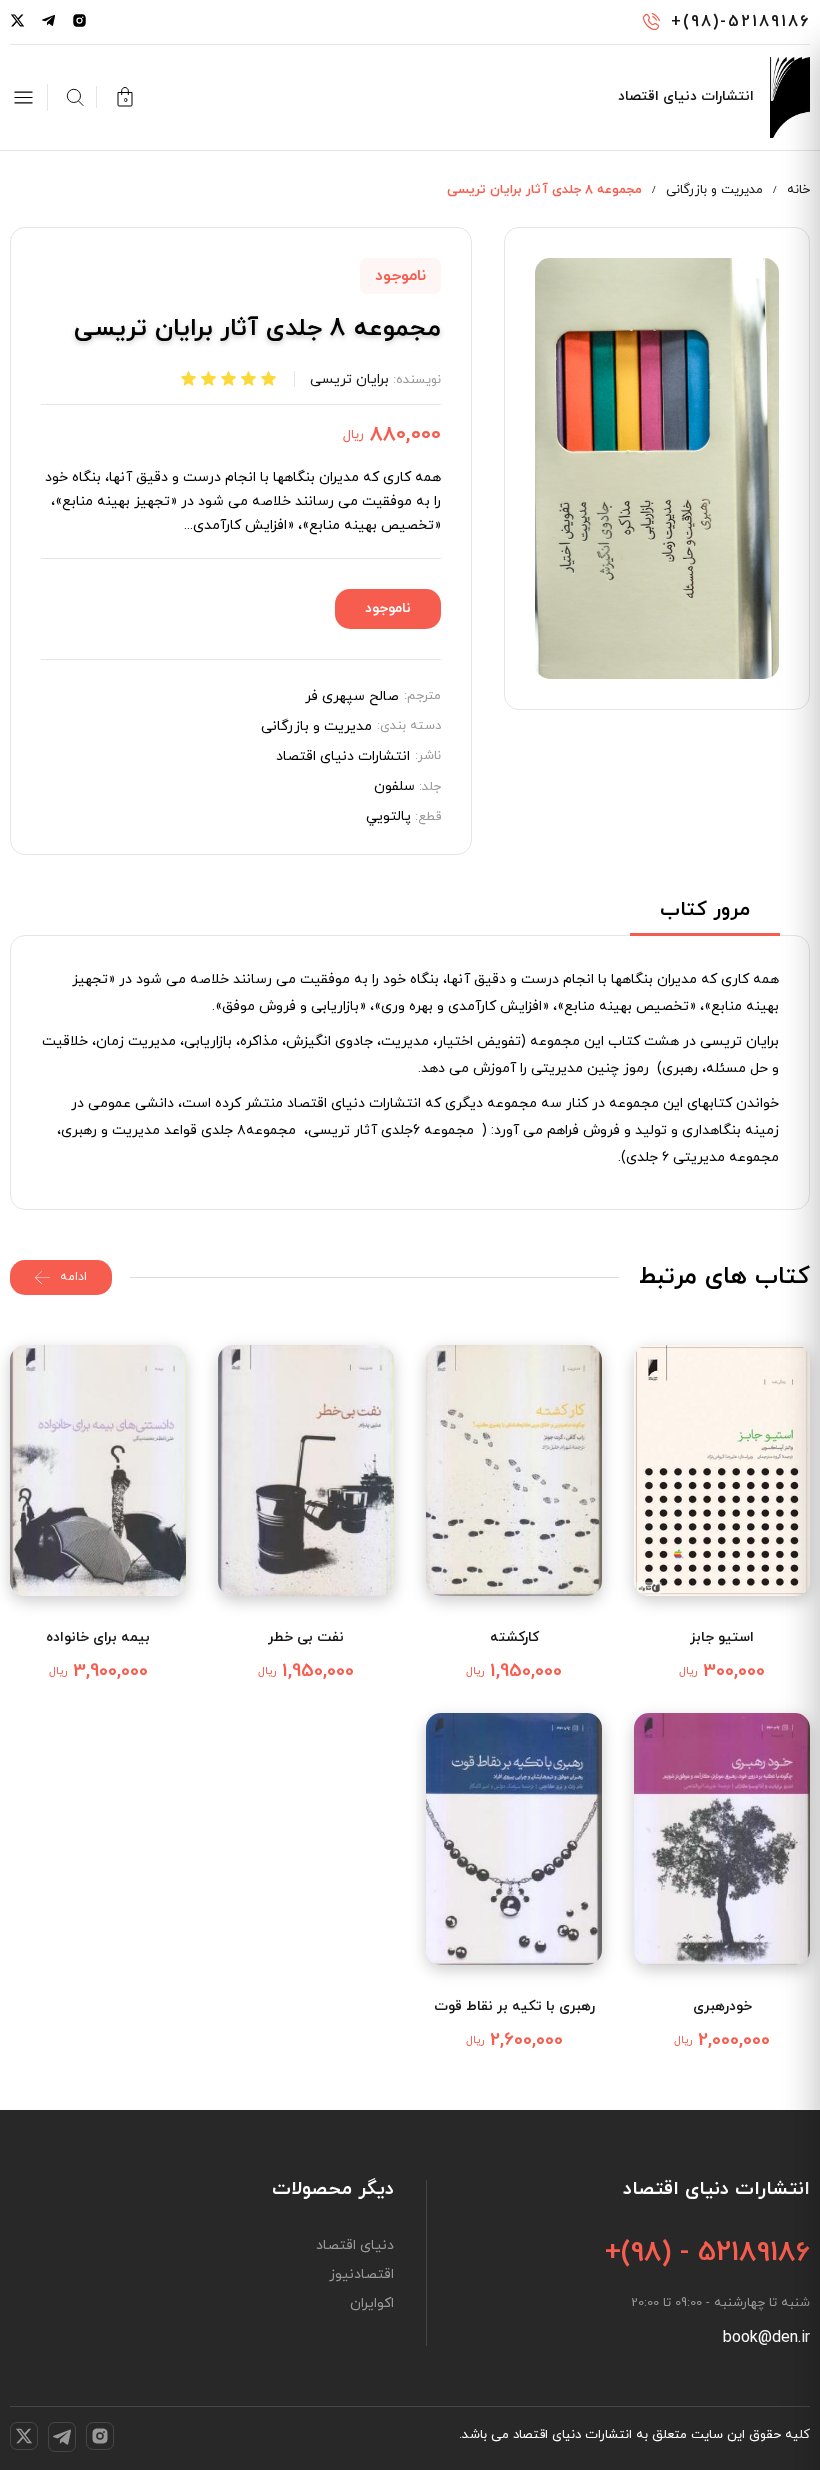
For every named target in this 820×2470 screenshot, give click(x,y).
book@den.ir (766, 2338)
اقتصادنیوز (361, 2275)
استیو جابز (722, 1637)
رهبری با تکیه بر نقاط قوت (514, 2006)
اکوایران (372, 2304)
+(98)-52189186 (740, 22)
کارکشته (514, 1637)
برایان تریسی (349, 379)
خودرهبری (722, 2006)
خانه (798, 190)
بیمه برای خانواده (98, 1637)
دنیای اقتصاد (355, 2246)
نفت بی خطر (306, 1637)
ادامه (73, 1277)
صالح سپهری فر (352, 697)
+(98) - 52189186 (707, 2253)
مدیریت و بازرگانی (714, 190)
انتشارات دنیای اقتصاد (343, 757)
